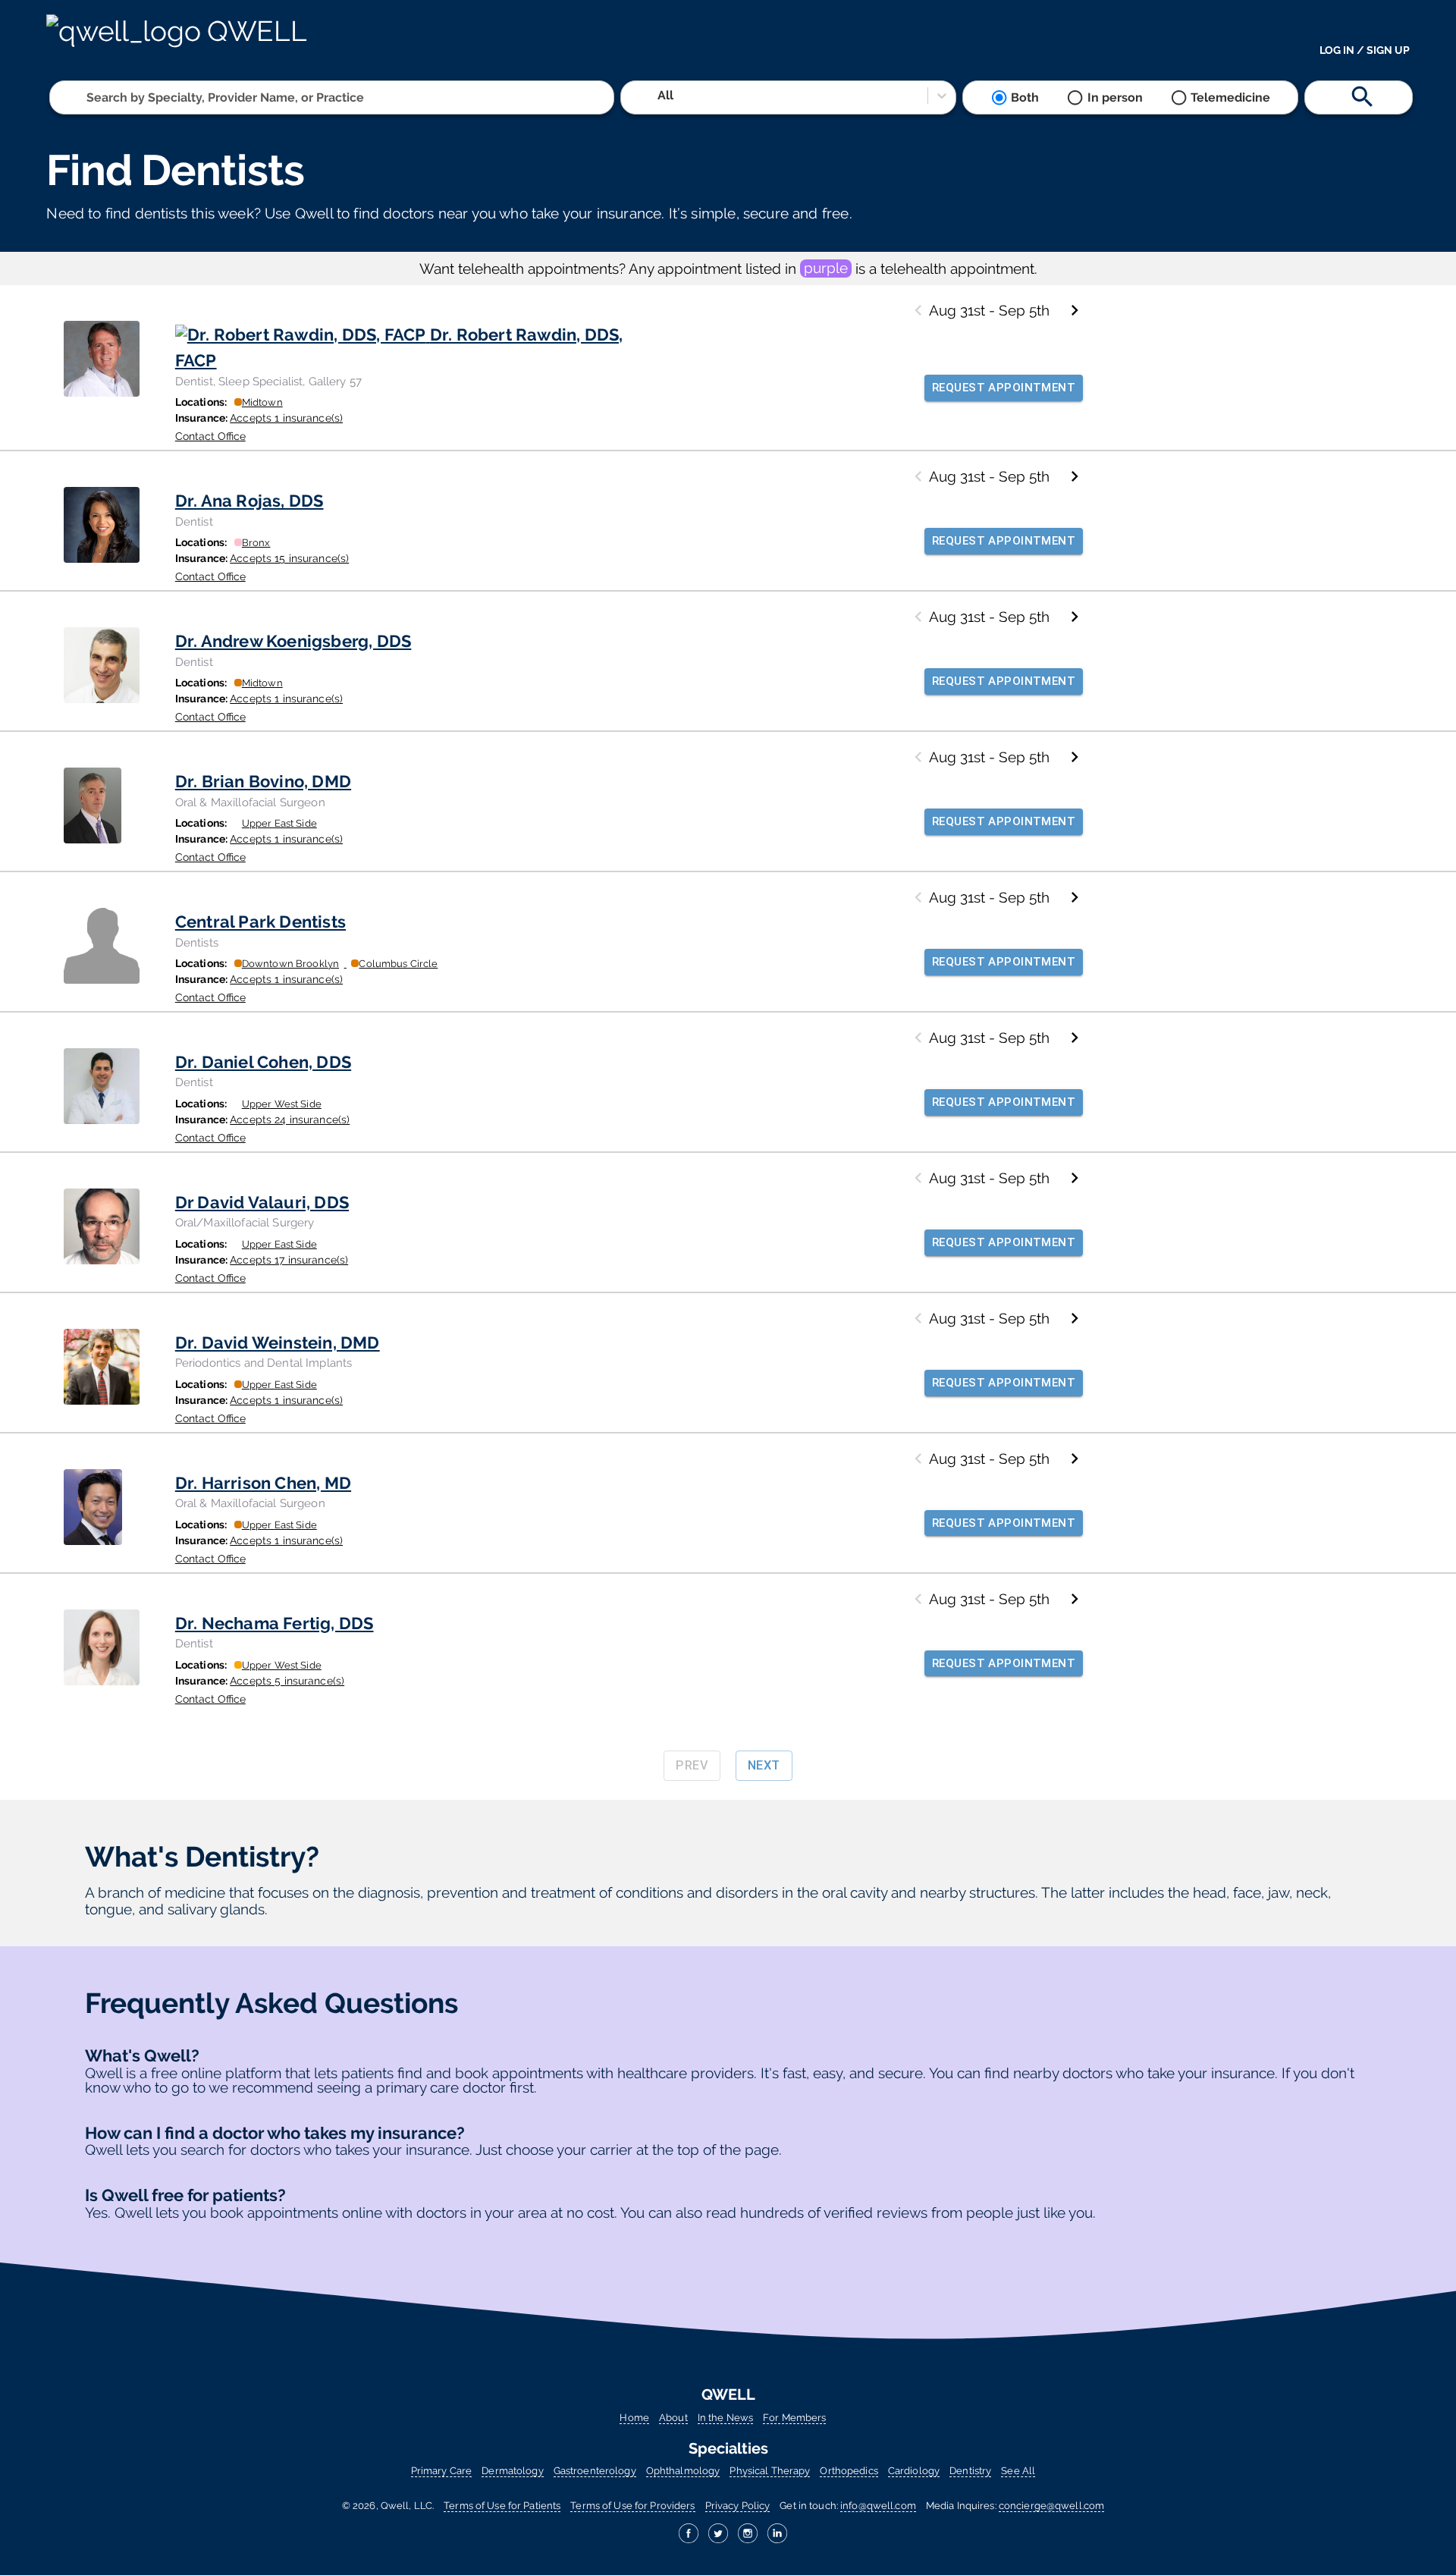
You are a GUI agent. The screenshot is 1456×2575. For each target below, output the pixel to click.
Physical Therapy (770, 2471)
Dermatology (512, 2471)
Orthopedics (849, 2471)
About (673, 2418)
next (764, 1765)
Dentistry (970, 2471)
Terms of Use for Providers (632, 2506)
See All (1018, 2471)
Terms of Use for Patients (502, 2506)
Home (634, 2418)
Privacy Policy (738, 2506)
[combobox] (88, 97)
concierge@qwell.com (1051, 2506)
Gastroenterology (595, 2471)
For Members (794, 2418)
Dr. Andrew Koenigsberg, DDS (293, 641)
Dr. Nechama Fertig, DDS (275, 1623)
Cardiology (914, 2471)
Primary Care (441, 2471)
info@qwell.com (878, 2506)
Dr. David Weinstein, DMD (278, 1342)
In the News (725, 2418)
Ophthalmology (683, 2471)
